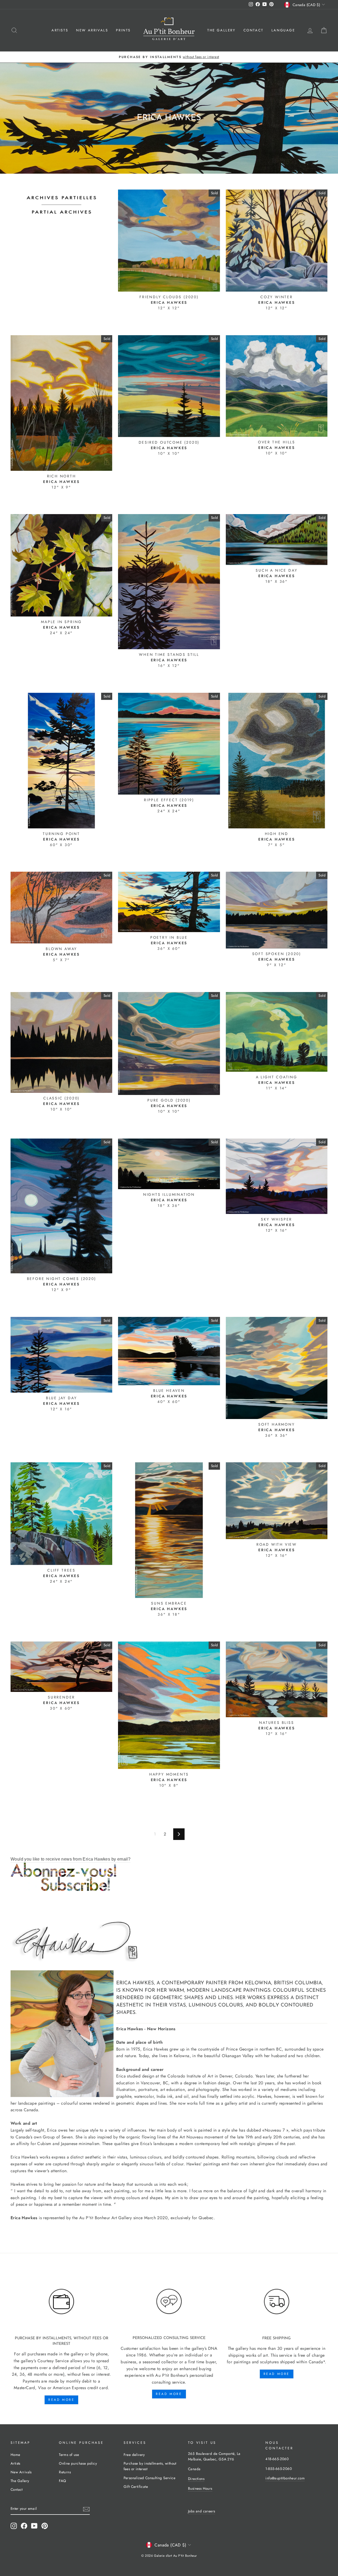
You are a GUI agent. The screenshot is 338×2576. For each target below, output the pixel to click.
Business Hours (200, 2488)
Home (15, 2455)
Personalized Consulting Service (149, 2478)
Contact (253, 30)
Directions (196, 2479)
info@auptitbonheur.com (285, 2478)
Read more (61, 2400)
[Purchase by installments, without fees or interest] (61, 2302)
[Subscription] (169, 1877)
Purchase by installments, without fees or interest (150, 2466)
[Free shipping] (277, 2302)
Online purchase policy (78, 2463)
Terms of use (69, 2455)
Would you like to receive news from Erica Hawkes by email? (71, 1859)
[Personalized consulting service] (169, 2302)
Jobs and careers (201, 2511)
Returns (65, 2472)
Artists (60, 30)
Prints (123, 30)
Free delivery (134, 2455)
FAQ (62, 2481)
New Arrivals (92, 30)
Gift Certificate (136, 2487)
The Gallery (221, 30)
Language (283, 30)
